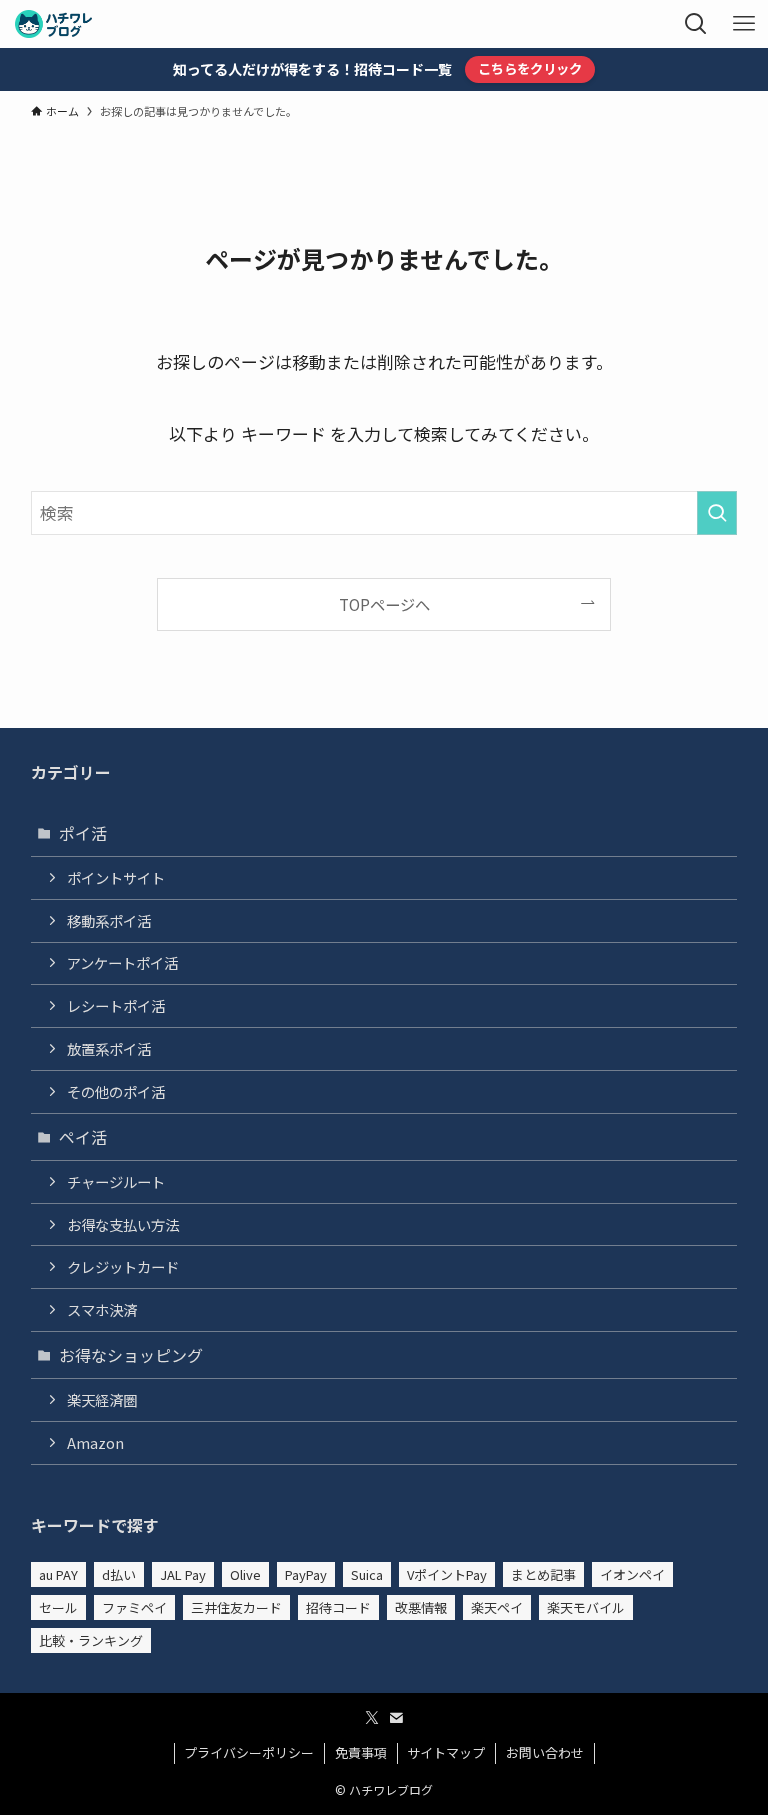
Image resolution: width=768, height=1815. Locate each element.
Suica (367, 1574)
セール (58, 1607)
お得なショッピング (131, 1355)
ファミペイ (134, 1607)
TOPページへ (384, 604)
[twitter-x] (372, 1718)
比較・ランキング (91, 1640)
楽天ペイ (497, 1607)
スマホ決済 (102, 1309)
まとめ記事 (543, 1574)
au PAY (58, 1574)
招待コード (338, 1607)
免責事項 (361, 1752)
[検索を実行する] (717, 513)
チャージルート (116, 1181)
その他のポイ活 (116, 1091)
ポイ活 (83, 833)
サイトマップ (446, 1752)
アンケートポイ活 (122, 962)
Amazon (95, 1442)
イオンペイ (632, 1574)
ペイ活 (83, 1137)
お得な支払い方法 (123, 1224)
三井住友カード (236, 1607)
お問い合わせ (545, 1752)
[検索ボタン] (696, 24)
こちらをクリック (530, 68)
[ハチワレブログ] (53, 24)
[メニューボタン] (744, 24)
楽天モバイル (586, 1607)
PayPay (306, 1574)
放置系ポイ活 (109, 1048)
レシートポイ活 (116, 1005)
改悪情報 (421, 1607)
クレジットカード (123, 1266)
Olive (245, 1574)
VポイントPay (447, 1574)
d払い (119, 1574)
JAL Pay (183, 1574)
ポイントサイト (116, 877)
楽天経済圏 (102, 1399)
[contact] (396, 1718)
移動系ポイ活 (109, 920)
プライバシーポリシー (249, 1752)
